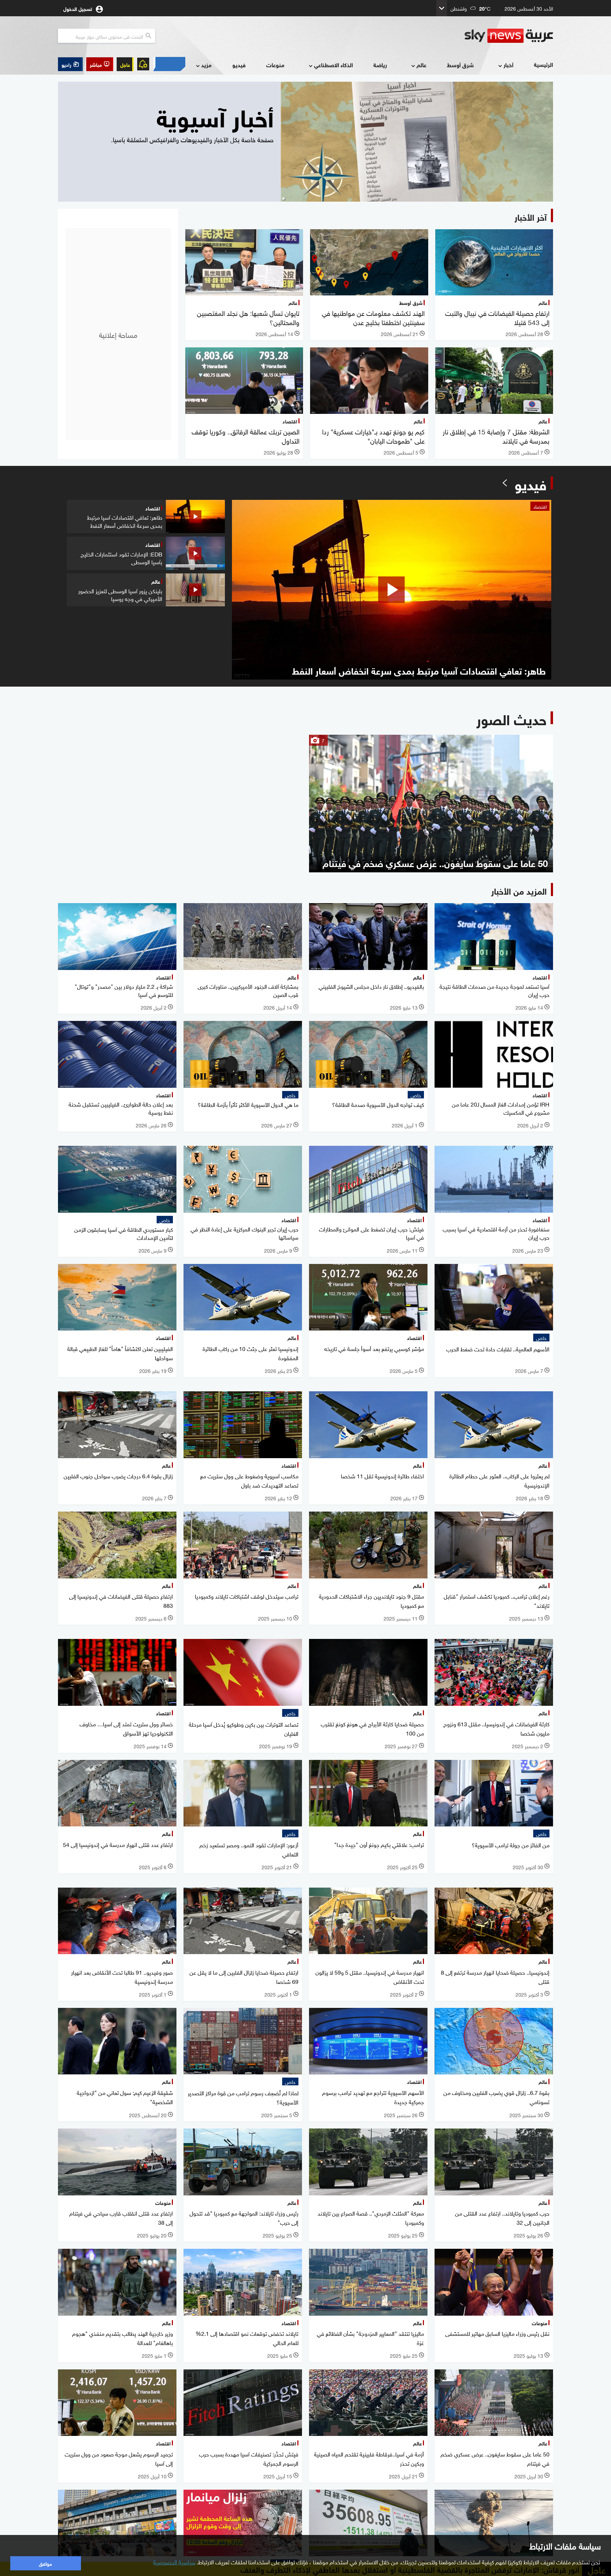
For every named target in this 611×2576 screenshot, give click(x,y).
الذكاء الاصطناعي (333, 65)
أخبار (508, 65)
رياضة (380, 65)
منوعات (275, 65)
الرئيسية (543, 64)
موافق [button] (45, 2563)
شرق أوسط (460, 65)
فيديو (239, 65)
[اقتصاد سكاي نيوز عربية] (169, 64)
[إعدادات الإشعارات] (143, 64)
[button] (100, 64)
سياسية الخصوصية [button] (174, 2561)
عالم (421, 65)
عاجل (125, 64)
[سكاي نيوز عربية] (509, 36)
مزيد (206, 65)
